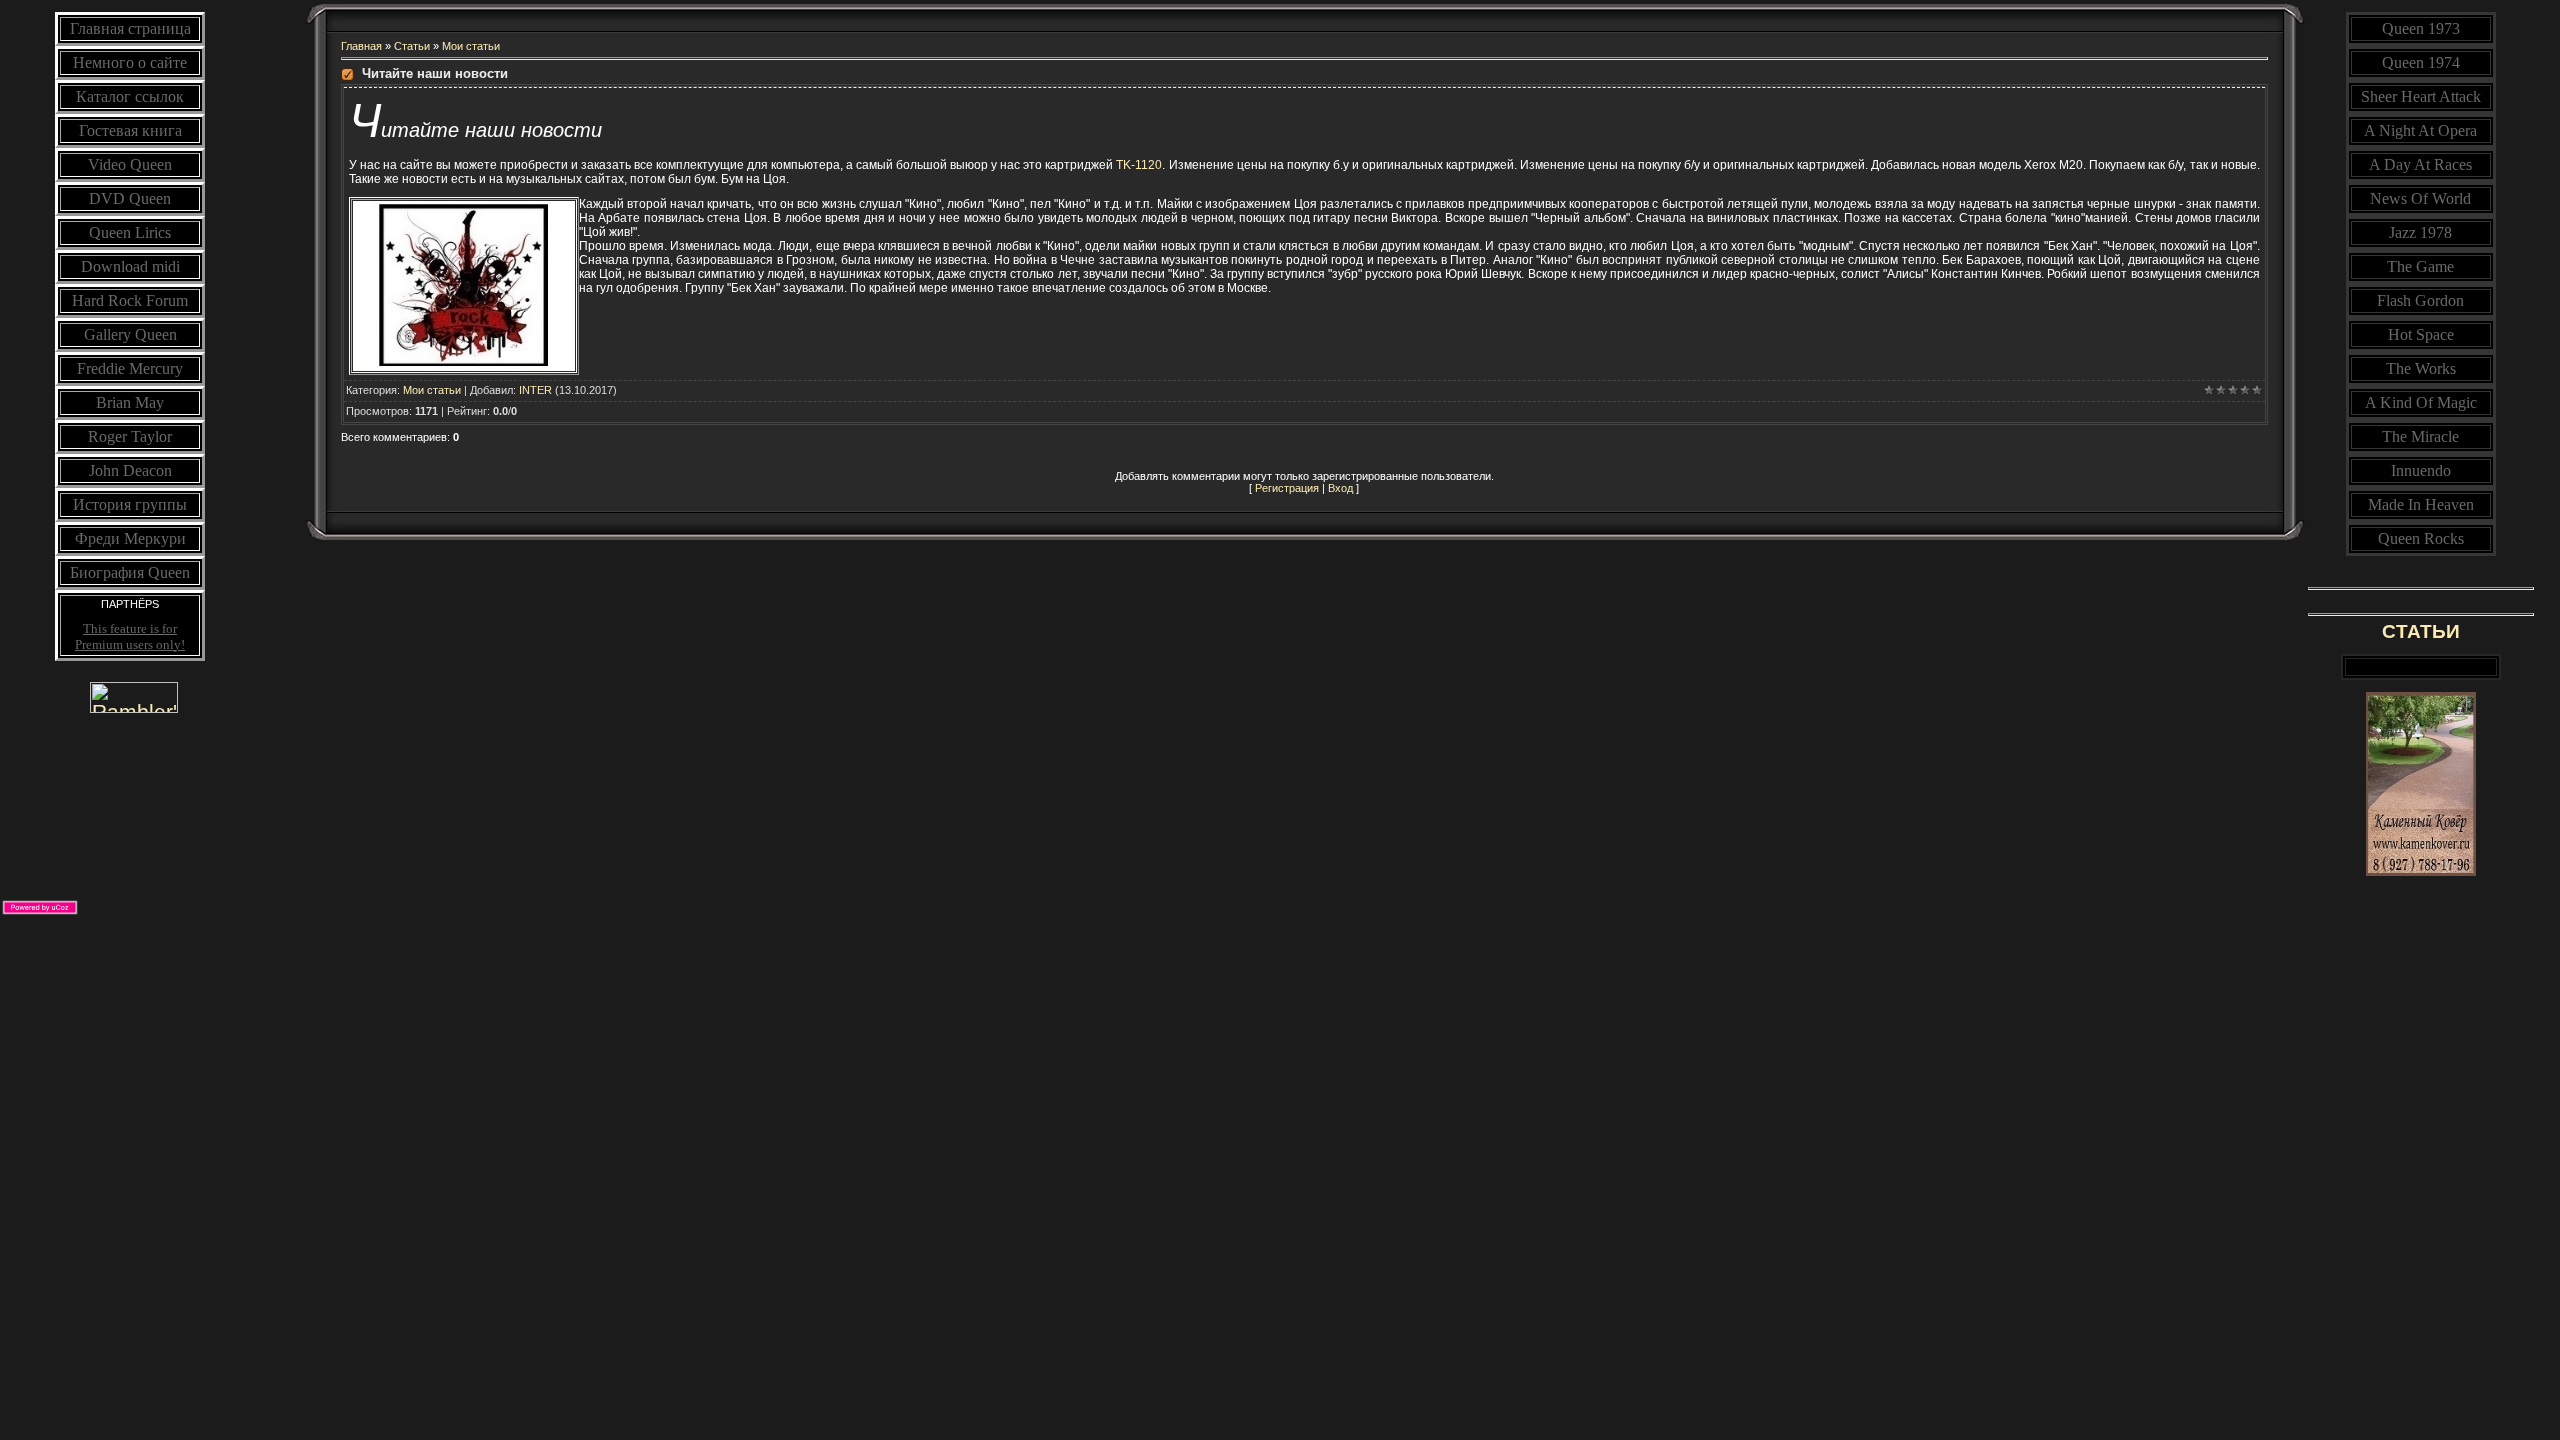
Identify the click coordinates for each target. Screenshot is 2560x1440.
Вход (1340, 488)
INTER (535, 390)
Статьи (412, 46)
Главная (361, 46)
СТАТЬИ (2421, 631)
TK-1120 (1139, 165)
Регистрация (1287, 488)
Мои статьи (471, 46)
